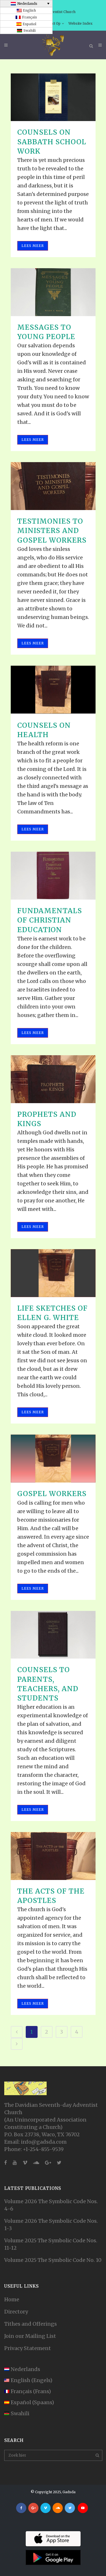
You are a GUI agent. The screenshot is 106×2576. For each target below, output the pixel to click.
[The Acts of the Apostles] (53, 1856)
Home (12, 2299)
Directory (16, 2312)
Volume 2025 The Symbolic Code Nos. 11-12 (51, 2244)
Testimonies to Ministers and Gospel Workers (52, 531)
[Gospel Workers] (53, 1459)
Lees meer (33, 246)
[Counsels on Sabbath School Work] (53, 97)
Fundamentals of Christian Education (50, 920)
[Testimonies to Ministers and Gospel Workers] (53, 486)
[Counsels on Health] (53, 690)
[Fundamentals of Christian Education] (53, 876)
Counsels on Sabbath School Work (52, 142)
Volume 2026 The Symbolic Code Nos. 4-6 (51, 2205)
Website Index (80, 23)
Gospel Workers (52, 1494)
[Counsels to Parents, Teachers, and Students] (53, 1635)
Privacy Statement (28, 2348)
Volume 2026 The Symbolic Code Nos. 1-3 (51, 2225)
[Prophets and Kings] (53, 1079)
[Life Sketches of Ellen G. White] (53, 1273)
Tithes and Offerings (31, 2324)
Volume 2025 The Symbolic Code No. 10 (53, 2260)
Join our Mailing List (30, 2336)
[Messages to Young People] (53, 292)
